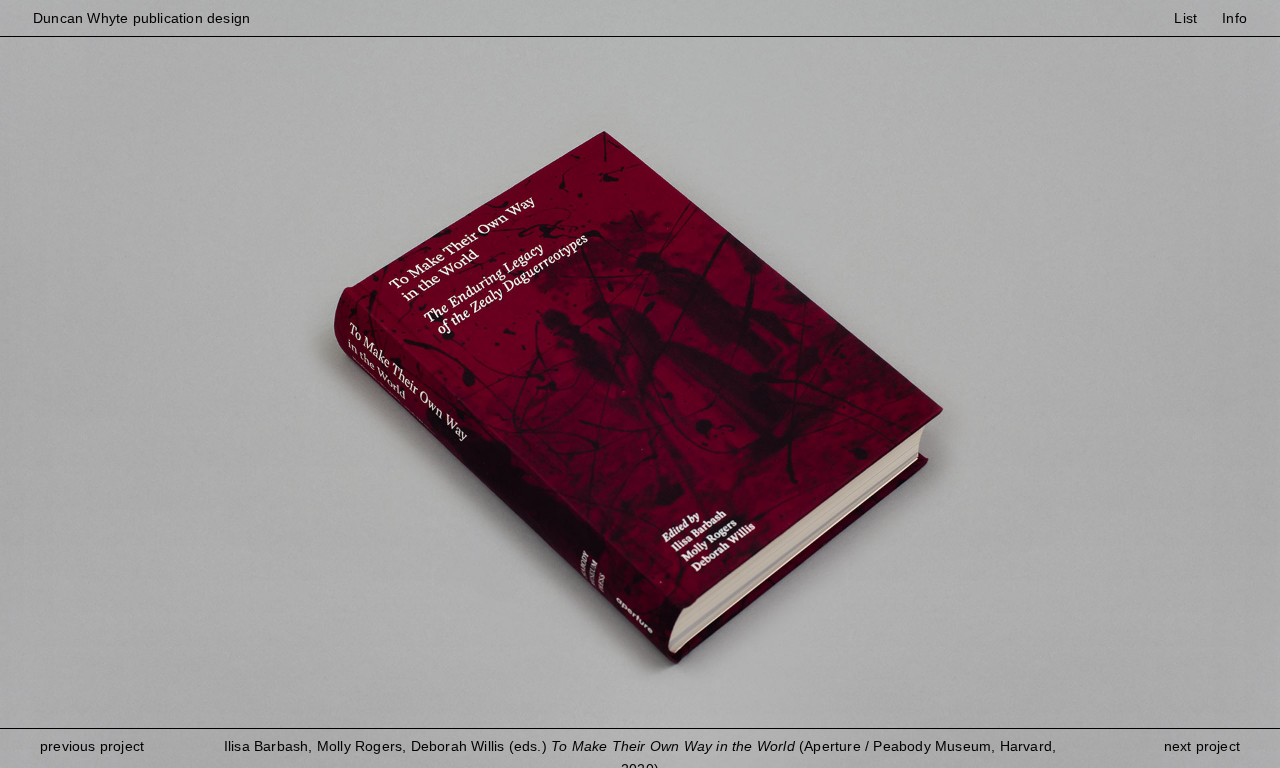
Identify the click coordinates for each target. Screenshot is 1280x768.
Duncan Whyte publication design (141, 18)
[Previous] (320, 384)
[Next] (960, 384)
